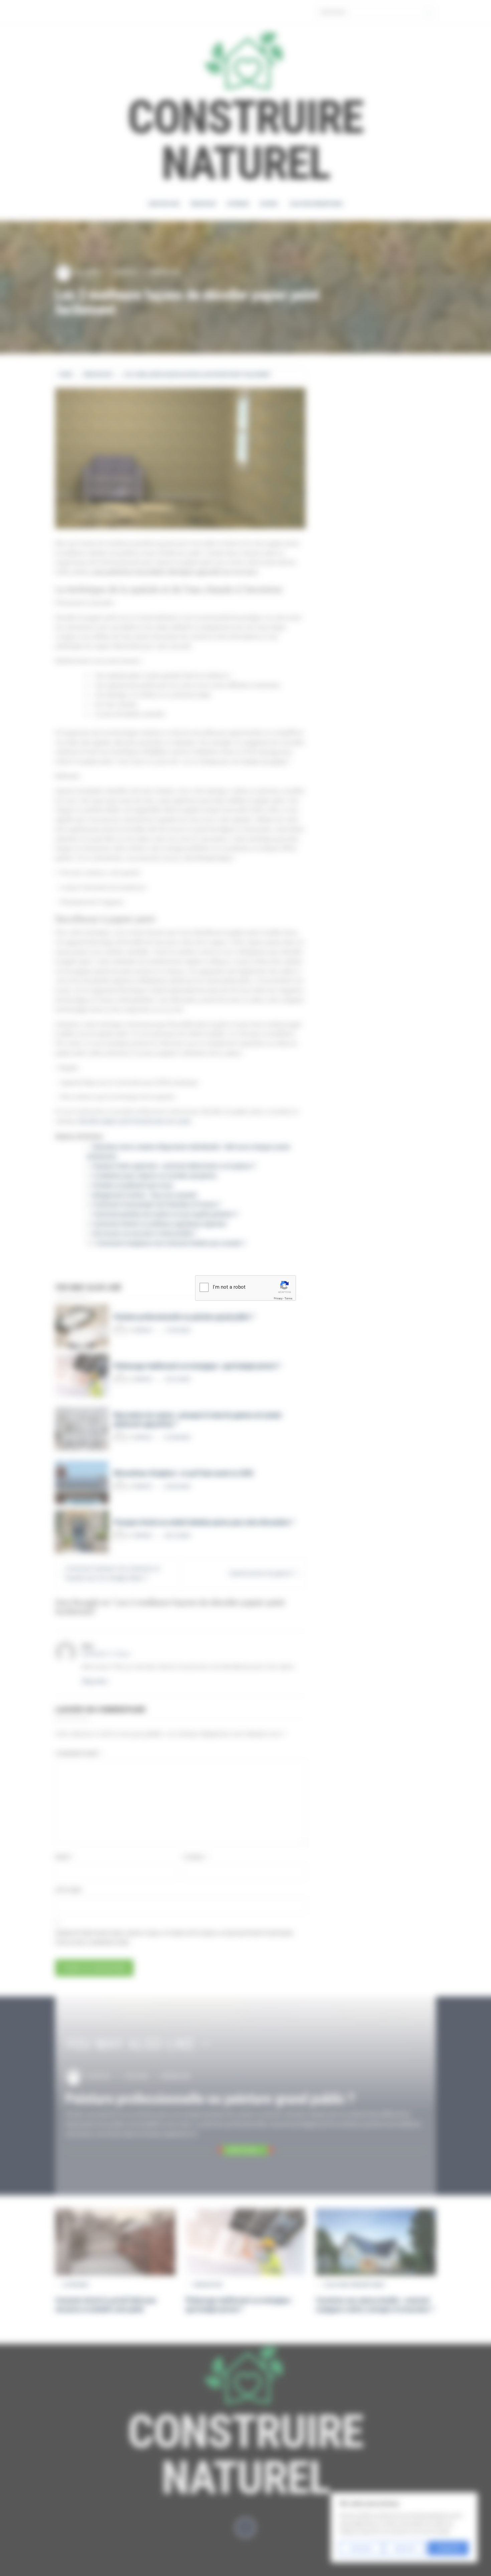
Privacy (278, 1299)
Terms (288, 1299)
